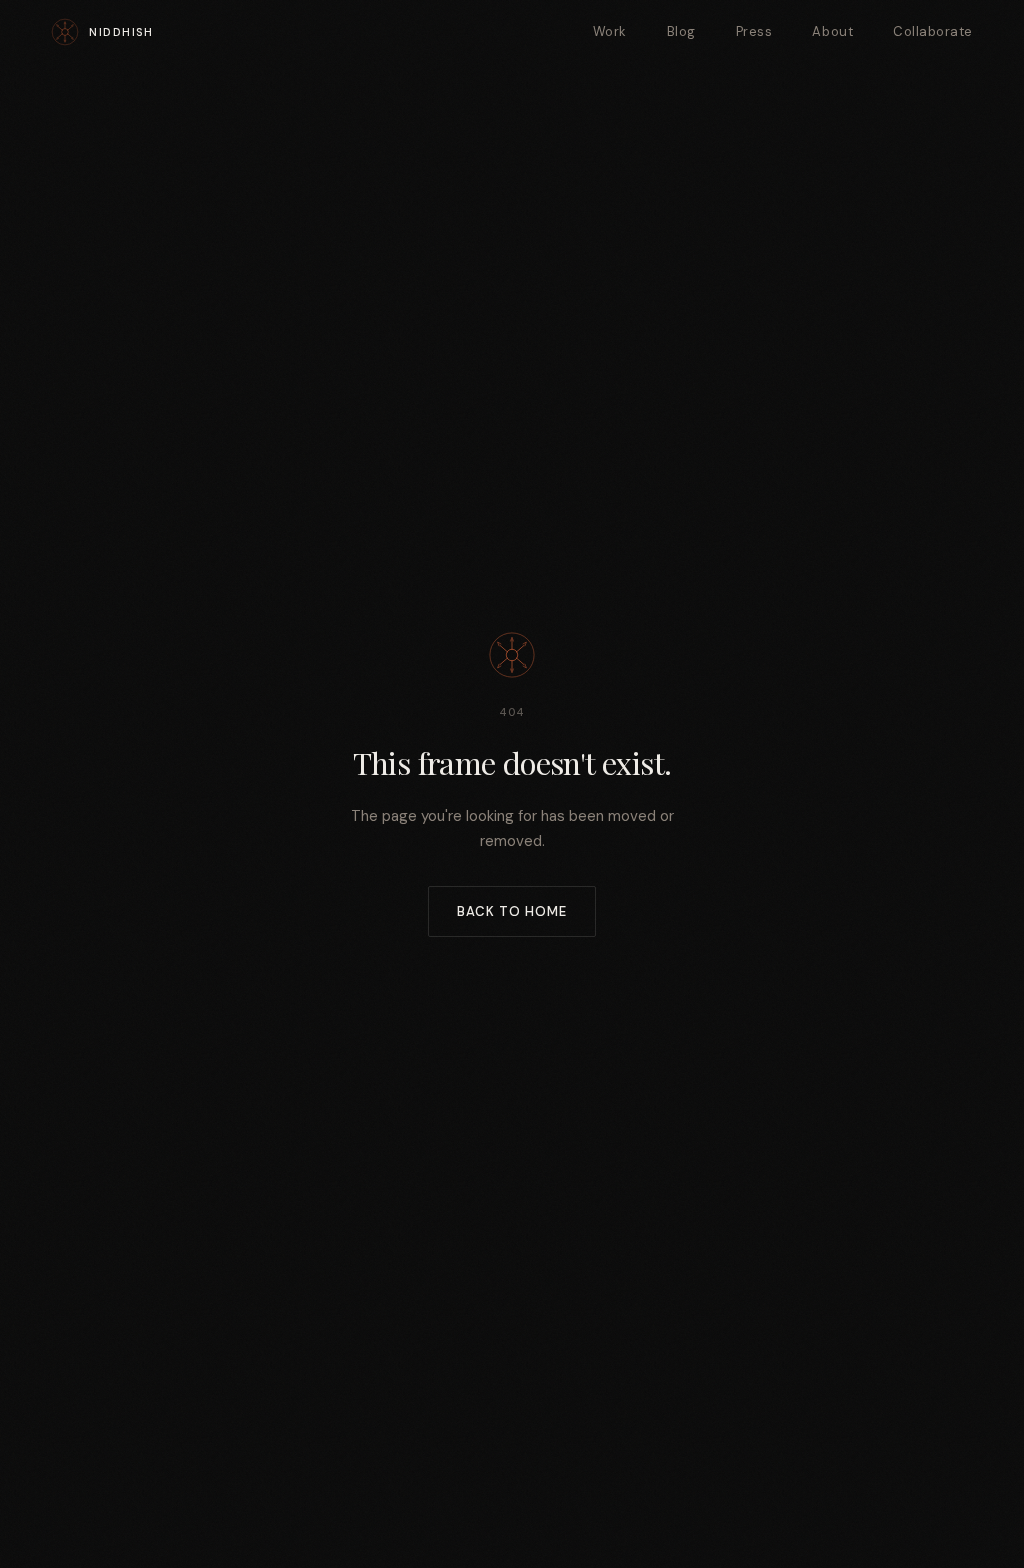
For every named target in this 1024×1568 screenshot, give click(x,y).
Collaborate (933, 31)
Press (754, 31)
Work (610, 31)
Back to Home (512, 911)
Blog (681, 31)
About (832, 31)
